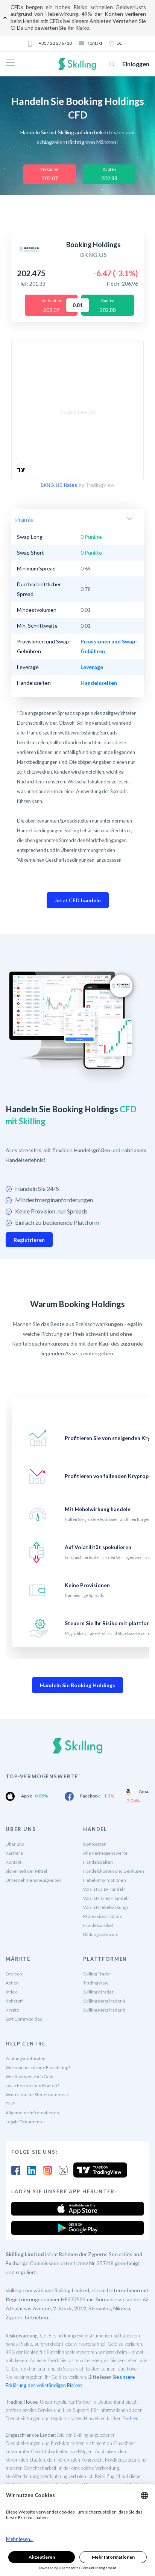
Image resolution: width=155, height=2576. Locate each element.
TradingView (96, 1983)
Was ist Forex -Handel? (106, 1898)
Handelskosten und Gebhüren (114, 1871)
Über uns (15, 1844)
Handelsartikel (98, 1925)
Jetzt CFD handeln (78, 900)
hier (134, 2418)
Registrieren (29, 1240)
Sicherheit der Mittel (26, 1871)
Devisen (14, 1974)
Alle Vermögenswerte (105, 1853)
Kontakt (94, 43)
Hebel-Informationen (105, 1880)
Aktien (12, 1983)
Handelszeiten (98, 1862)
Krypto (12, 2010)
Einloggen (136, 64)
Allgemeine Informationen (32, 2113)
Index (11, 1992)
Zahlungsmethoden (26, 2058)
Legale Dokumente (25, 2122)
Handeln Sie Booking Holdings (77, 1685)
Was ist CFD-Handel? (104, 1889)
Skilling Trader (97, 1974)
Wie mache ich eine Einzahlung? (38, 2067)
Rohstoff (14, 2001)
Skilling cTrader (98, 1992)
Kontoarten (95, 1844)
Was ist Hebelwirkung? (106, 1907)
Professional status (103, 1916)
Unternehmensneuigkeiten (33, 1880)
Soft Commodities (24, 2019)
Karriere (14, 1853)
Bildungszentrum (101, 1934)
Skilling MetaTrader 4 (104, 2001)
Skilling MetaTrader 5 (104, 2010)
